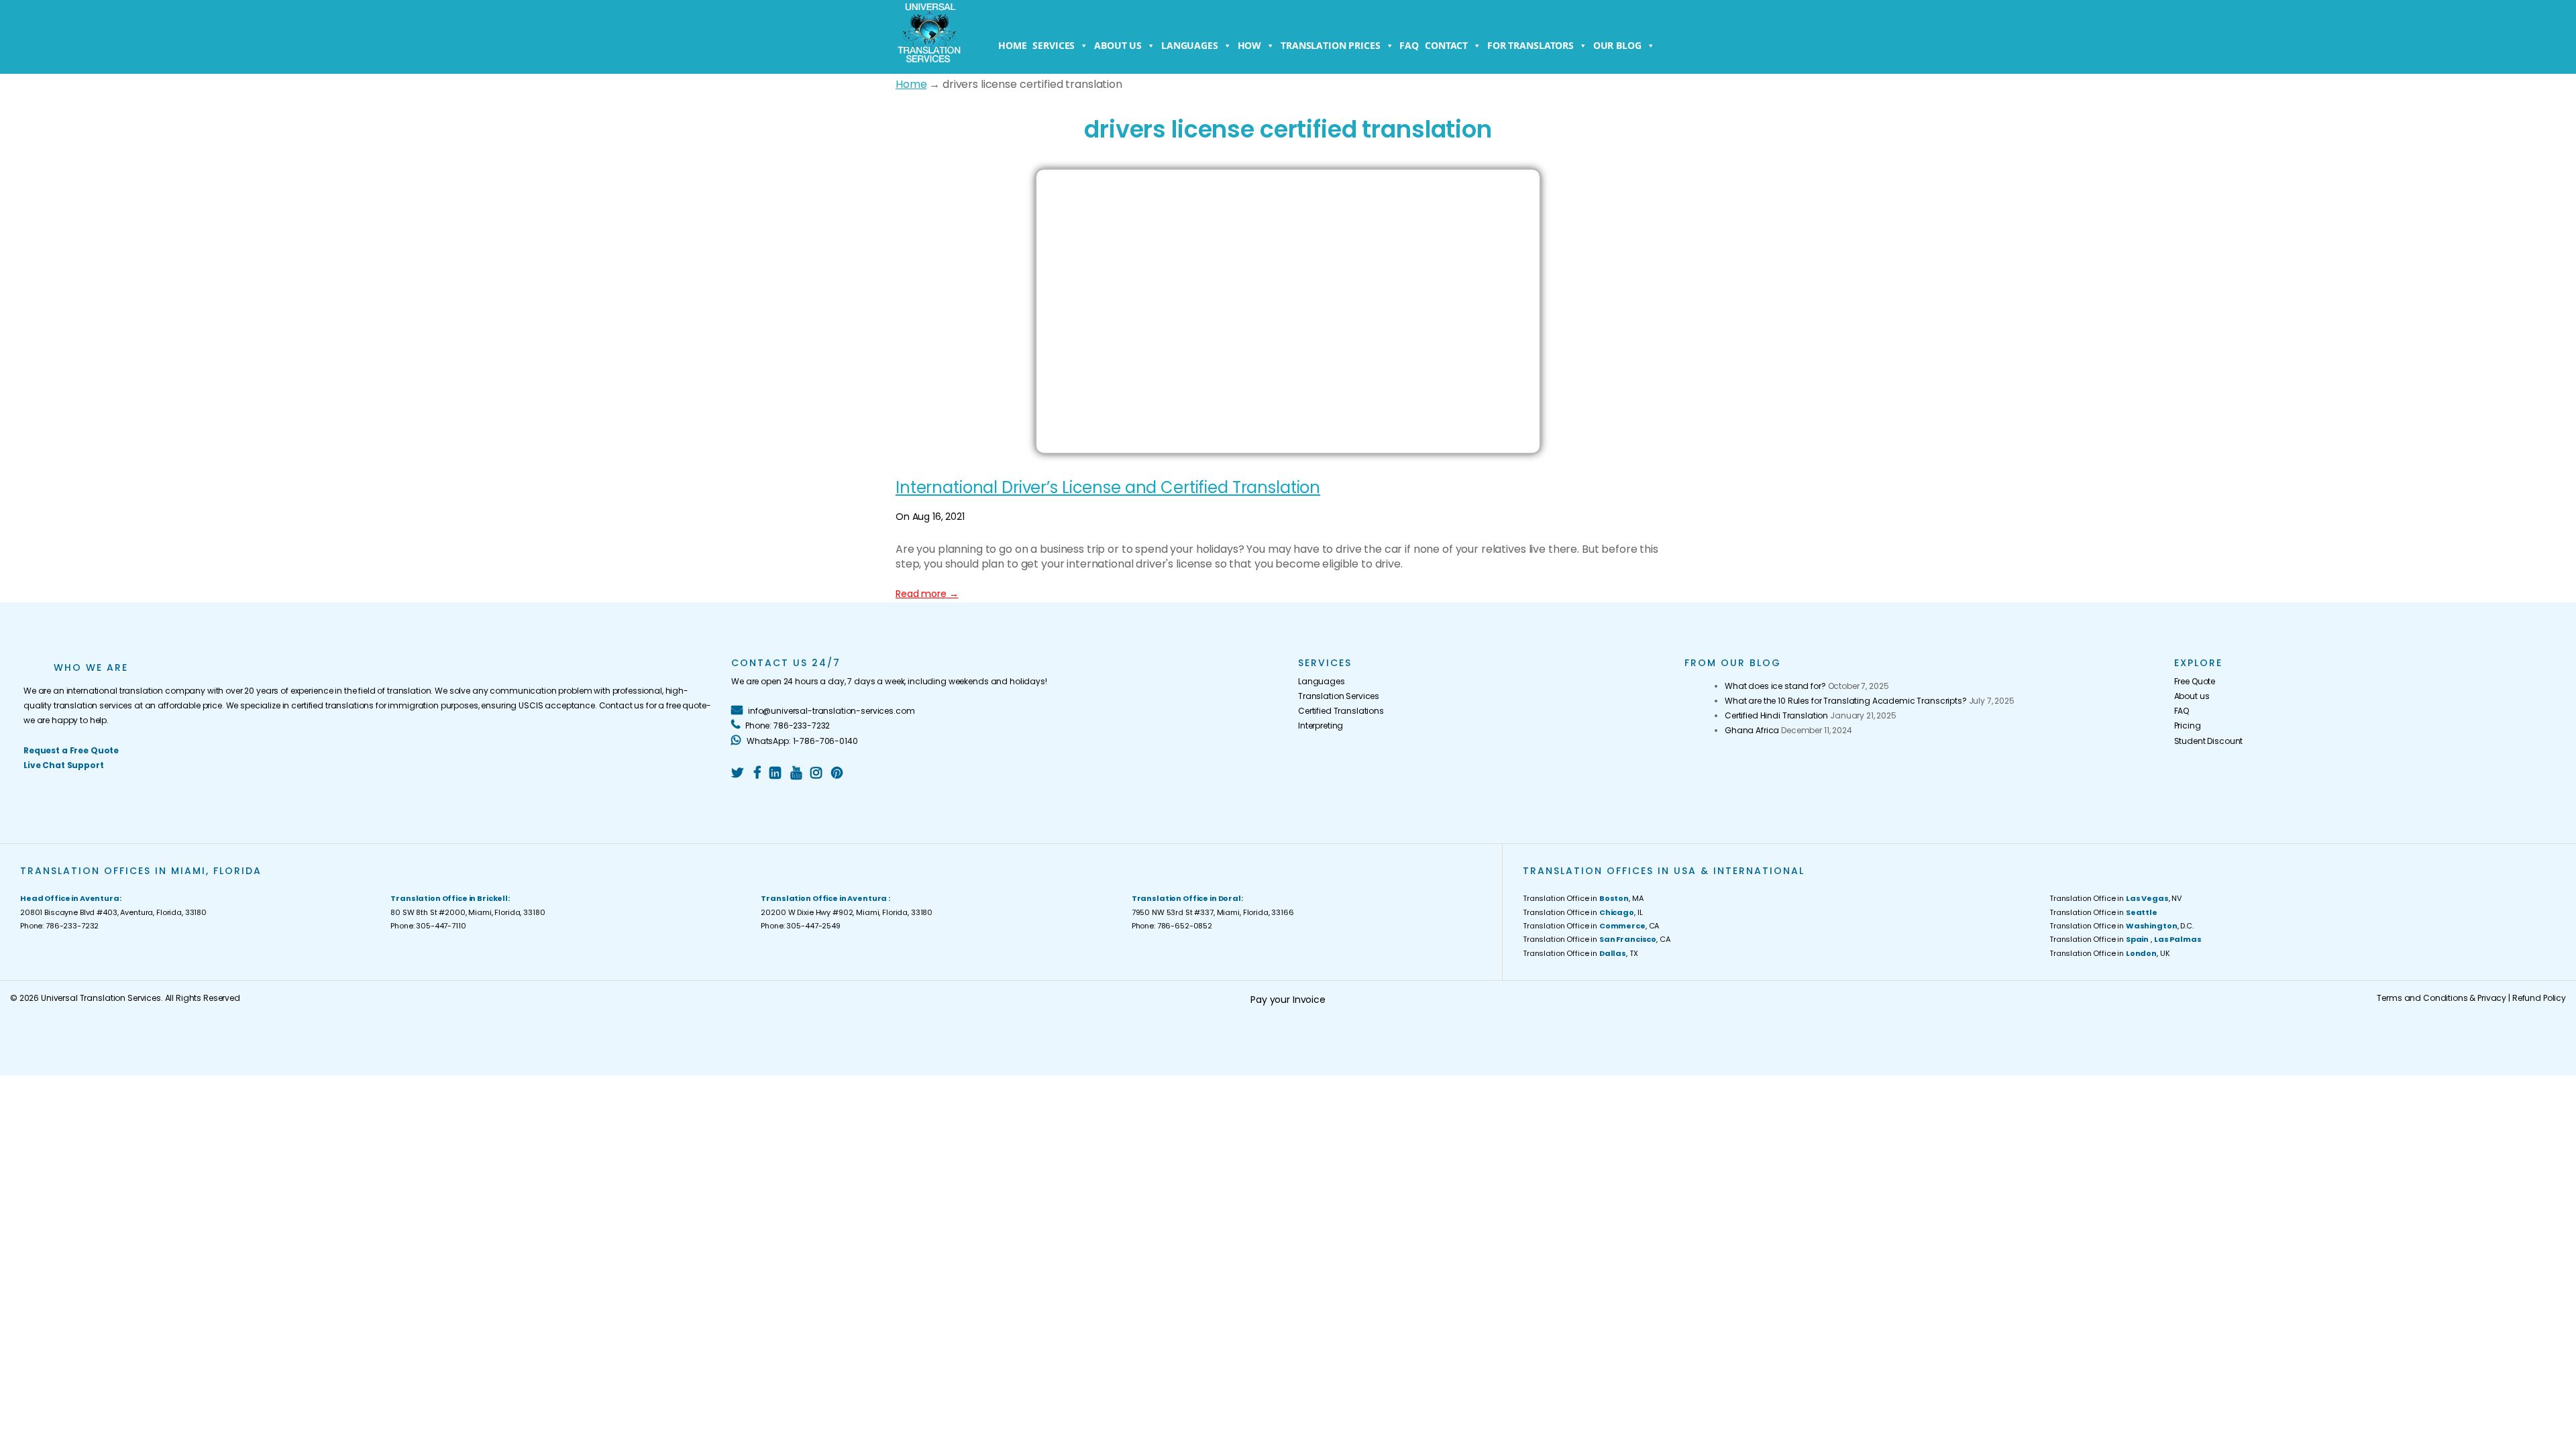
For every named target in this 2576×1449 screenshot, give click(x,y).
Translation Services (1339, 696)
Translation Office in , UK (2110, 953)
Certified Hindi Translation (1776, 715)
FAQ (1409, 45)
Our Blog (1617, 45)
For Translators (1531, 45)
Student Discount (2209, 741)
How (1250, 45)
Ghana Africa (1752, 730)
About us (1118, 45)
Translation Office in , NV (2115, 898)
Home (1012, 45)
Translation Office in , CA (1591, 926)
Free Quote (2195, 681)
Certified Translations (1341, 711)
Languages (1190, 45)
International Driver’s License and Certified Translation (1108, 487)
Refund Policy (2539, 998)
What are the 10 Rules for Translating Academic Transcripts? (1846, 701)
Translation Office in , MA (1583, 898)
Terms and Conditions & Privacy (2441, 998)
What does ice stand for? (1775, 686)
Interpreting (1321, 726)
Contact (1446, 45)
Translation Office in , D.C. (2122, 926)
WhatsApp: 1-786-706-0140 (801, 741)
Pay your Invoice (1288, 1000)
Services (1054, 45)
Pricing (2188, 726)
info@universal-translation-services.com (830, 711)
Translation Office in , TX (1580, 953)
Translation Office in (2103, 912)
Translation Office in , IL (1582, 912)
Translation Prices (1330, 45)
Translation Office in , (2125, 939)
